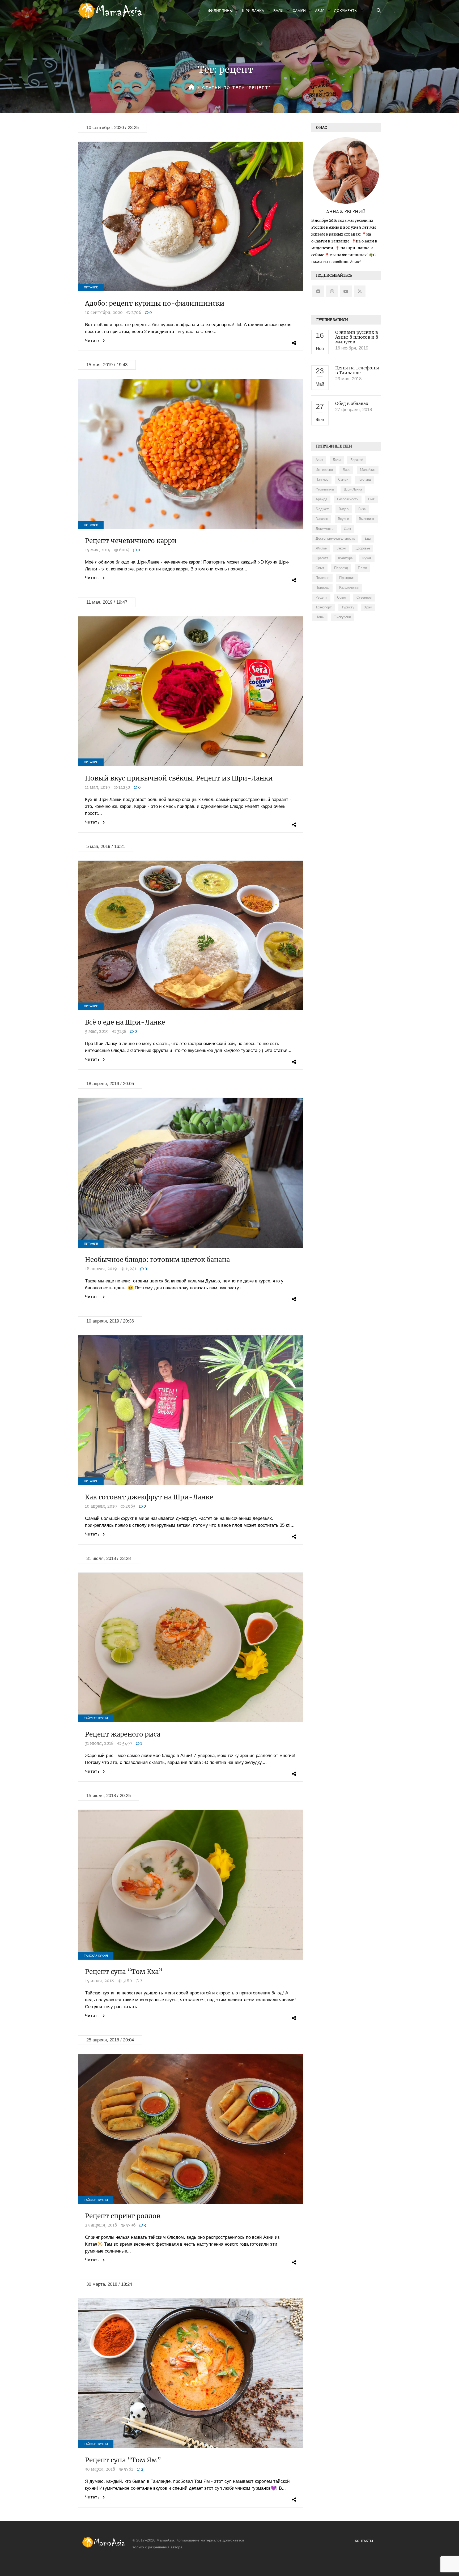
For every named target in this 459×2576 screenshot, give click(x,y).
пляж (362, 568)
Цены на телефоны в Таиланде (357, 370)
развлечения (349, 588)
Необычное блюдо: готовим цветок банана (157, 1260)
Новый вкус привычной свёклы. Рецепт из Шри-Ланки (179, 778)
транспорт (324, 607)
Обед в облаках (352, 403)
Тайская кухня (96, 1718)
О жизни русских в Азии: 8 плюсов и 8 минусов (357, 337)
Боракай (357, 460)
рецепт (321, 598)
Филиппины (220, 11)
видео (344, 509)
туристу (348, 607)
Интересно (324, 470)
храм (368, 607)
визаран (322, 519)
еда (368, 539)
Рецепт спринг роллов (123, 2216)
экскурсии (343, 617)
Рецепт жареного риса (123, 1734)
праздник (347, 578)
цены (320, 617)
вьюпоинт (367, 519)
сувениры (364, 598)
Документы (346, 11)
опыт (320, 568)
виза (362, 509)
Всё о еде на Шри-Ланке (125, 1022)
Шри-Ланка (253, 11)
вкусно (343, 519)
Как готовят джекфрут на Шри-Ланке (149, 1497)
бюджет (322, 509)
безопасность (348, 499)
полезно (322, 578)
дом (347, 529)
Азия (320, 11)
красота (322, 558)
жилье (321, 549)
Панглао (322, 480)
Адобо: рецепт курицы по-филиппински (155, 303)
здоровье (363, 549)
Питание (91, 287)
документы (325, 529)
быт (371, 499)
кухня (367, 558)
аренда (321, 499)
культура (345, 558)
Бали (278, 11)
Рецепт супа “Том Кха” (124, 1972)
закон (341, 549)
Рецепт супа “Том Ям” (123, 2460)
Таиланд (365, 480)
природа (322, 588)
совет (342, 598)
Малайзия (368, 470)
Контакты (364, 2541)
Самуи (299, 11)
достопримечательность (335, 539)
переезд (341, 568)
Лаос (346, 470)
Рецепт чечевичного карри (131, 541)
